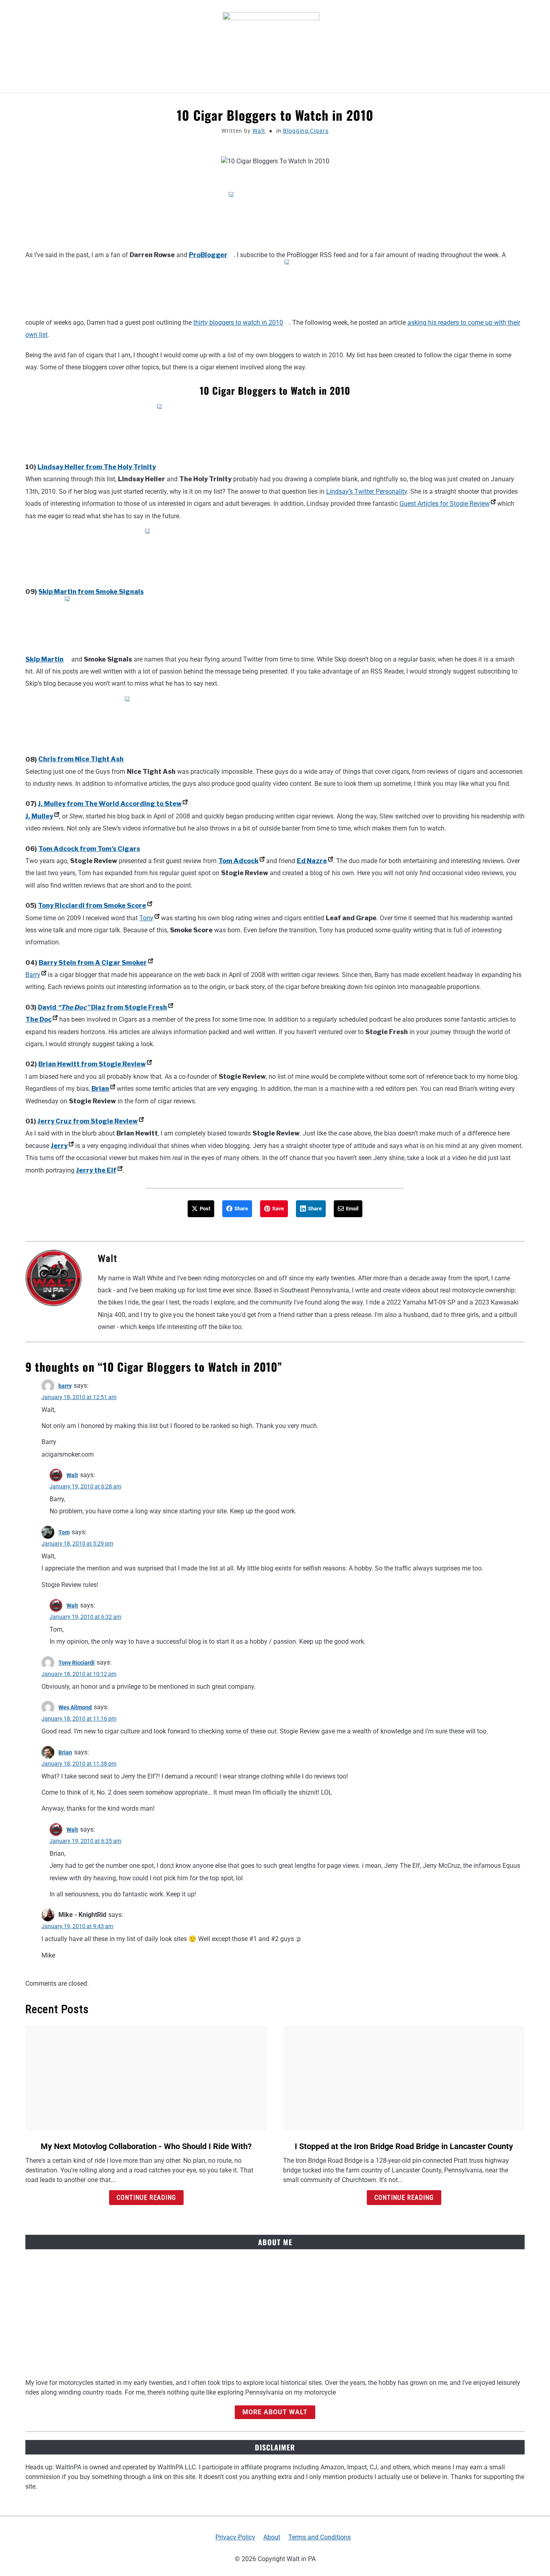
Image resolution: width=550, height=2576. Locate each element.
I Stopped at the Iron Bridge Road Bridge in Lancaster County (404, 2146)
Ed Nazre (312, 861)
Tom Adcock (238, 861)
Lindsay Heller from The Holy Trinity (97, 467)
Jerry (59, 1146)
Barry (33, 975)
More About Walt (275, 2412)
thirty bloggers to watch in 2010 (238, 323)
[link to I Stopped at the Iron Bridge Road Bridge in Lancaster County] (404, 2078)
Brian (100, 1089)
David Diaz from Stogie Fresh (102, 1007)
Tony (146, 918)
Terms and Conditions (319, 2537)
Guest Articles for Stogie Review (445, 504)
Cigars (319, 131)
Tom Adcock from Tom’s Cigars (89, 849)
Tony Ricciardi (77, 1663)
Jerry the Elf (96, 1170)
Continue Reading (146, 2198)
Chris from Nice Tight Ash (81, 759)
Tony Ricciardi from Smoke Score (92, 906)
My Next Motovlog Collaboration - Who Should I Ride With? (146, 2146)
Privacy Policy (235, 2537)
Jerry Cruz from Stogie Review (88, 1121)
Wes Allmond (75, 1707)
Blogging (296, 131)
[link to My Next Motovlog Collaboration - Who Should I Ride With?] (146, 2078)
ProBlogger (208, 255)
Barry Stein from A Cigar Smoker (93, 963)
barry (65, 1386)
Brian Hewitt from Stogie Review (92, 1064)
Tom (64, 1532)
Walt (259, 131)
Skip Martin (44, 659)
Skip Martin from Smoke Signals (91, 592)
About (272, 2537)
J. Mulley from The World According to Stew (110, 804)
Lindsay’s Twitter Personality (367, 492)
